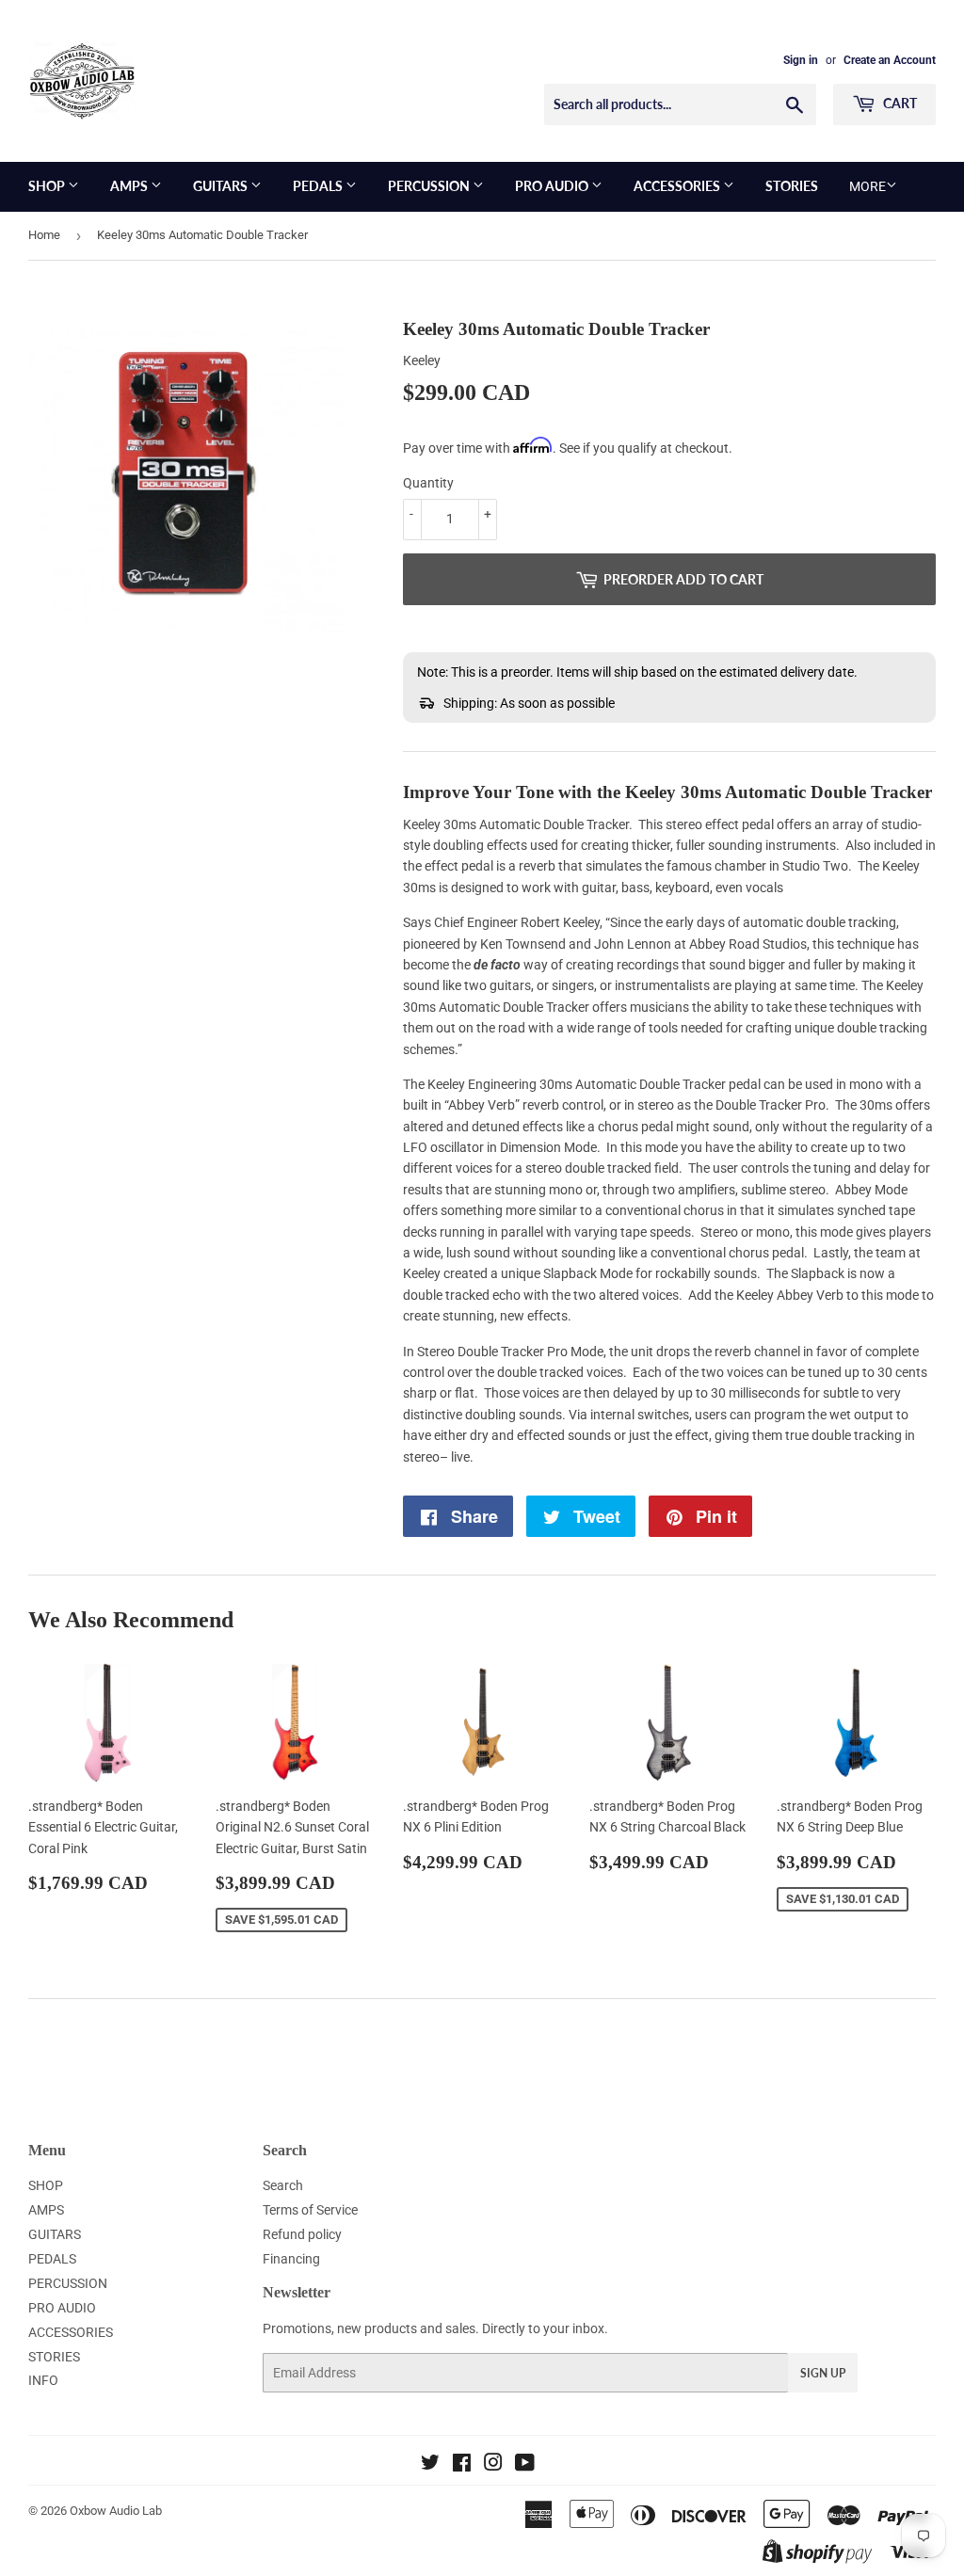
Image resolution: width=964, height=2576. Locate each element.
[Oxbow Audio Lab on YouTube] (525, 2465)
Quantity (428, 483)
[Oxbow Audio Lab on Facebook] (462, 2465)
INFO (43, 2380)
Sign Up (823, 2373)
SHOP (48, 186)
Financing (291, 2259)
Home (44, 235)
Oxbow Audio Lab (116, 2511)
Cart (899, 103)
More (868, 186)
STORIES (792, 186)
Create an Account (890, 60)
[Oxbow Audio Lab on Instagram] (493, 2465)
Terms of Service (310, 2210)
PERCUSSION (430, 186)
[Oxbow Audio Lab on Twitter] (430, 2465)
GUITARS (222, 186)
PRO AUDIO (553, 186)
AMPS (130, 186)
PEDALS (319, 186)
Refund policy (302, 2234)
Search (283, 2185)
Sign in (801, 60)
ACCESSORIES (678, 186)
